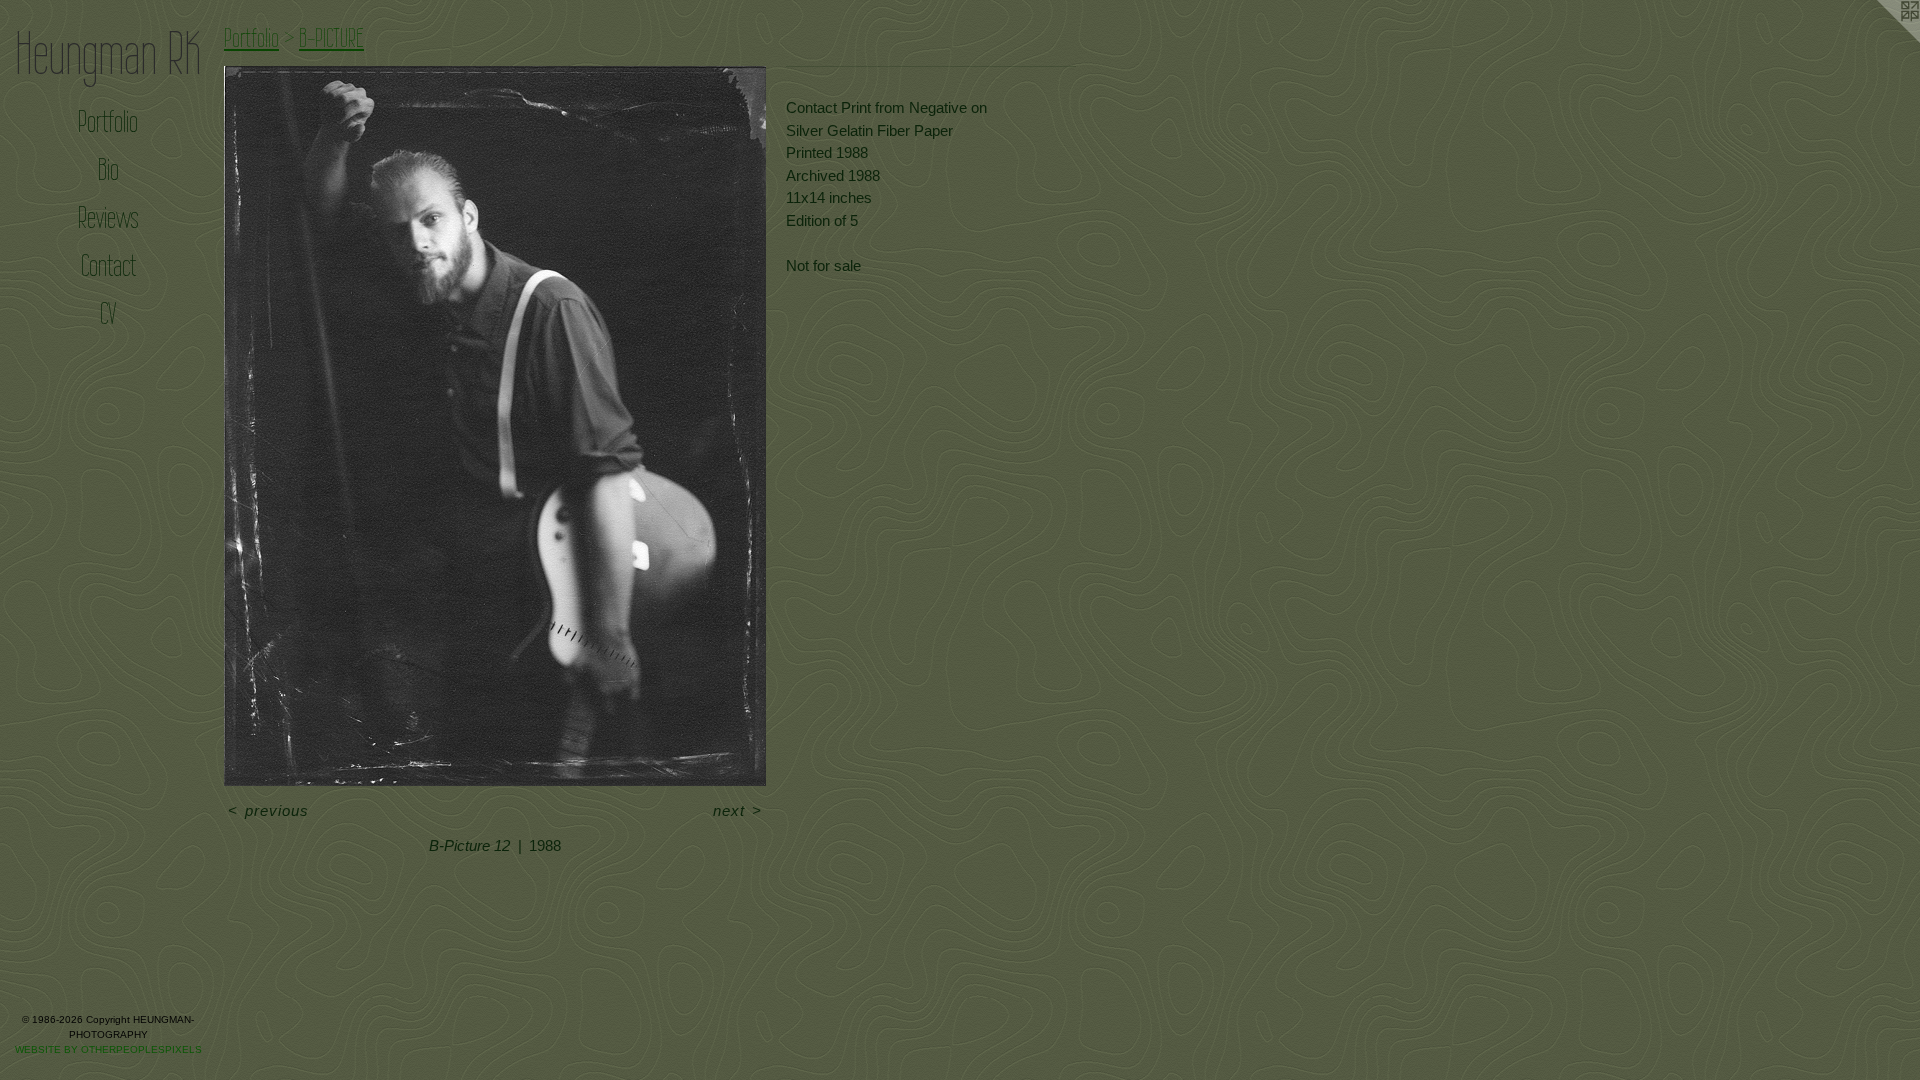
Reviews (108, 217)
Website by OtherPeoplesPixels (108, 1049)
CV (108, 313)
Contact (108, 265)
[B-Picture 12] (495, 426)
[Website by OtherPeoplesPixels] (1880, 40)
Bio (108, 169)
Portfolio (108, 121)
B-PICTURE (331, 37)
